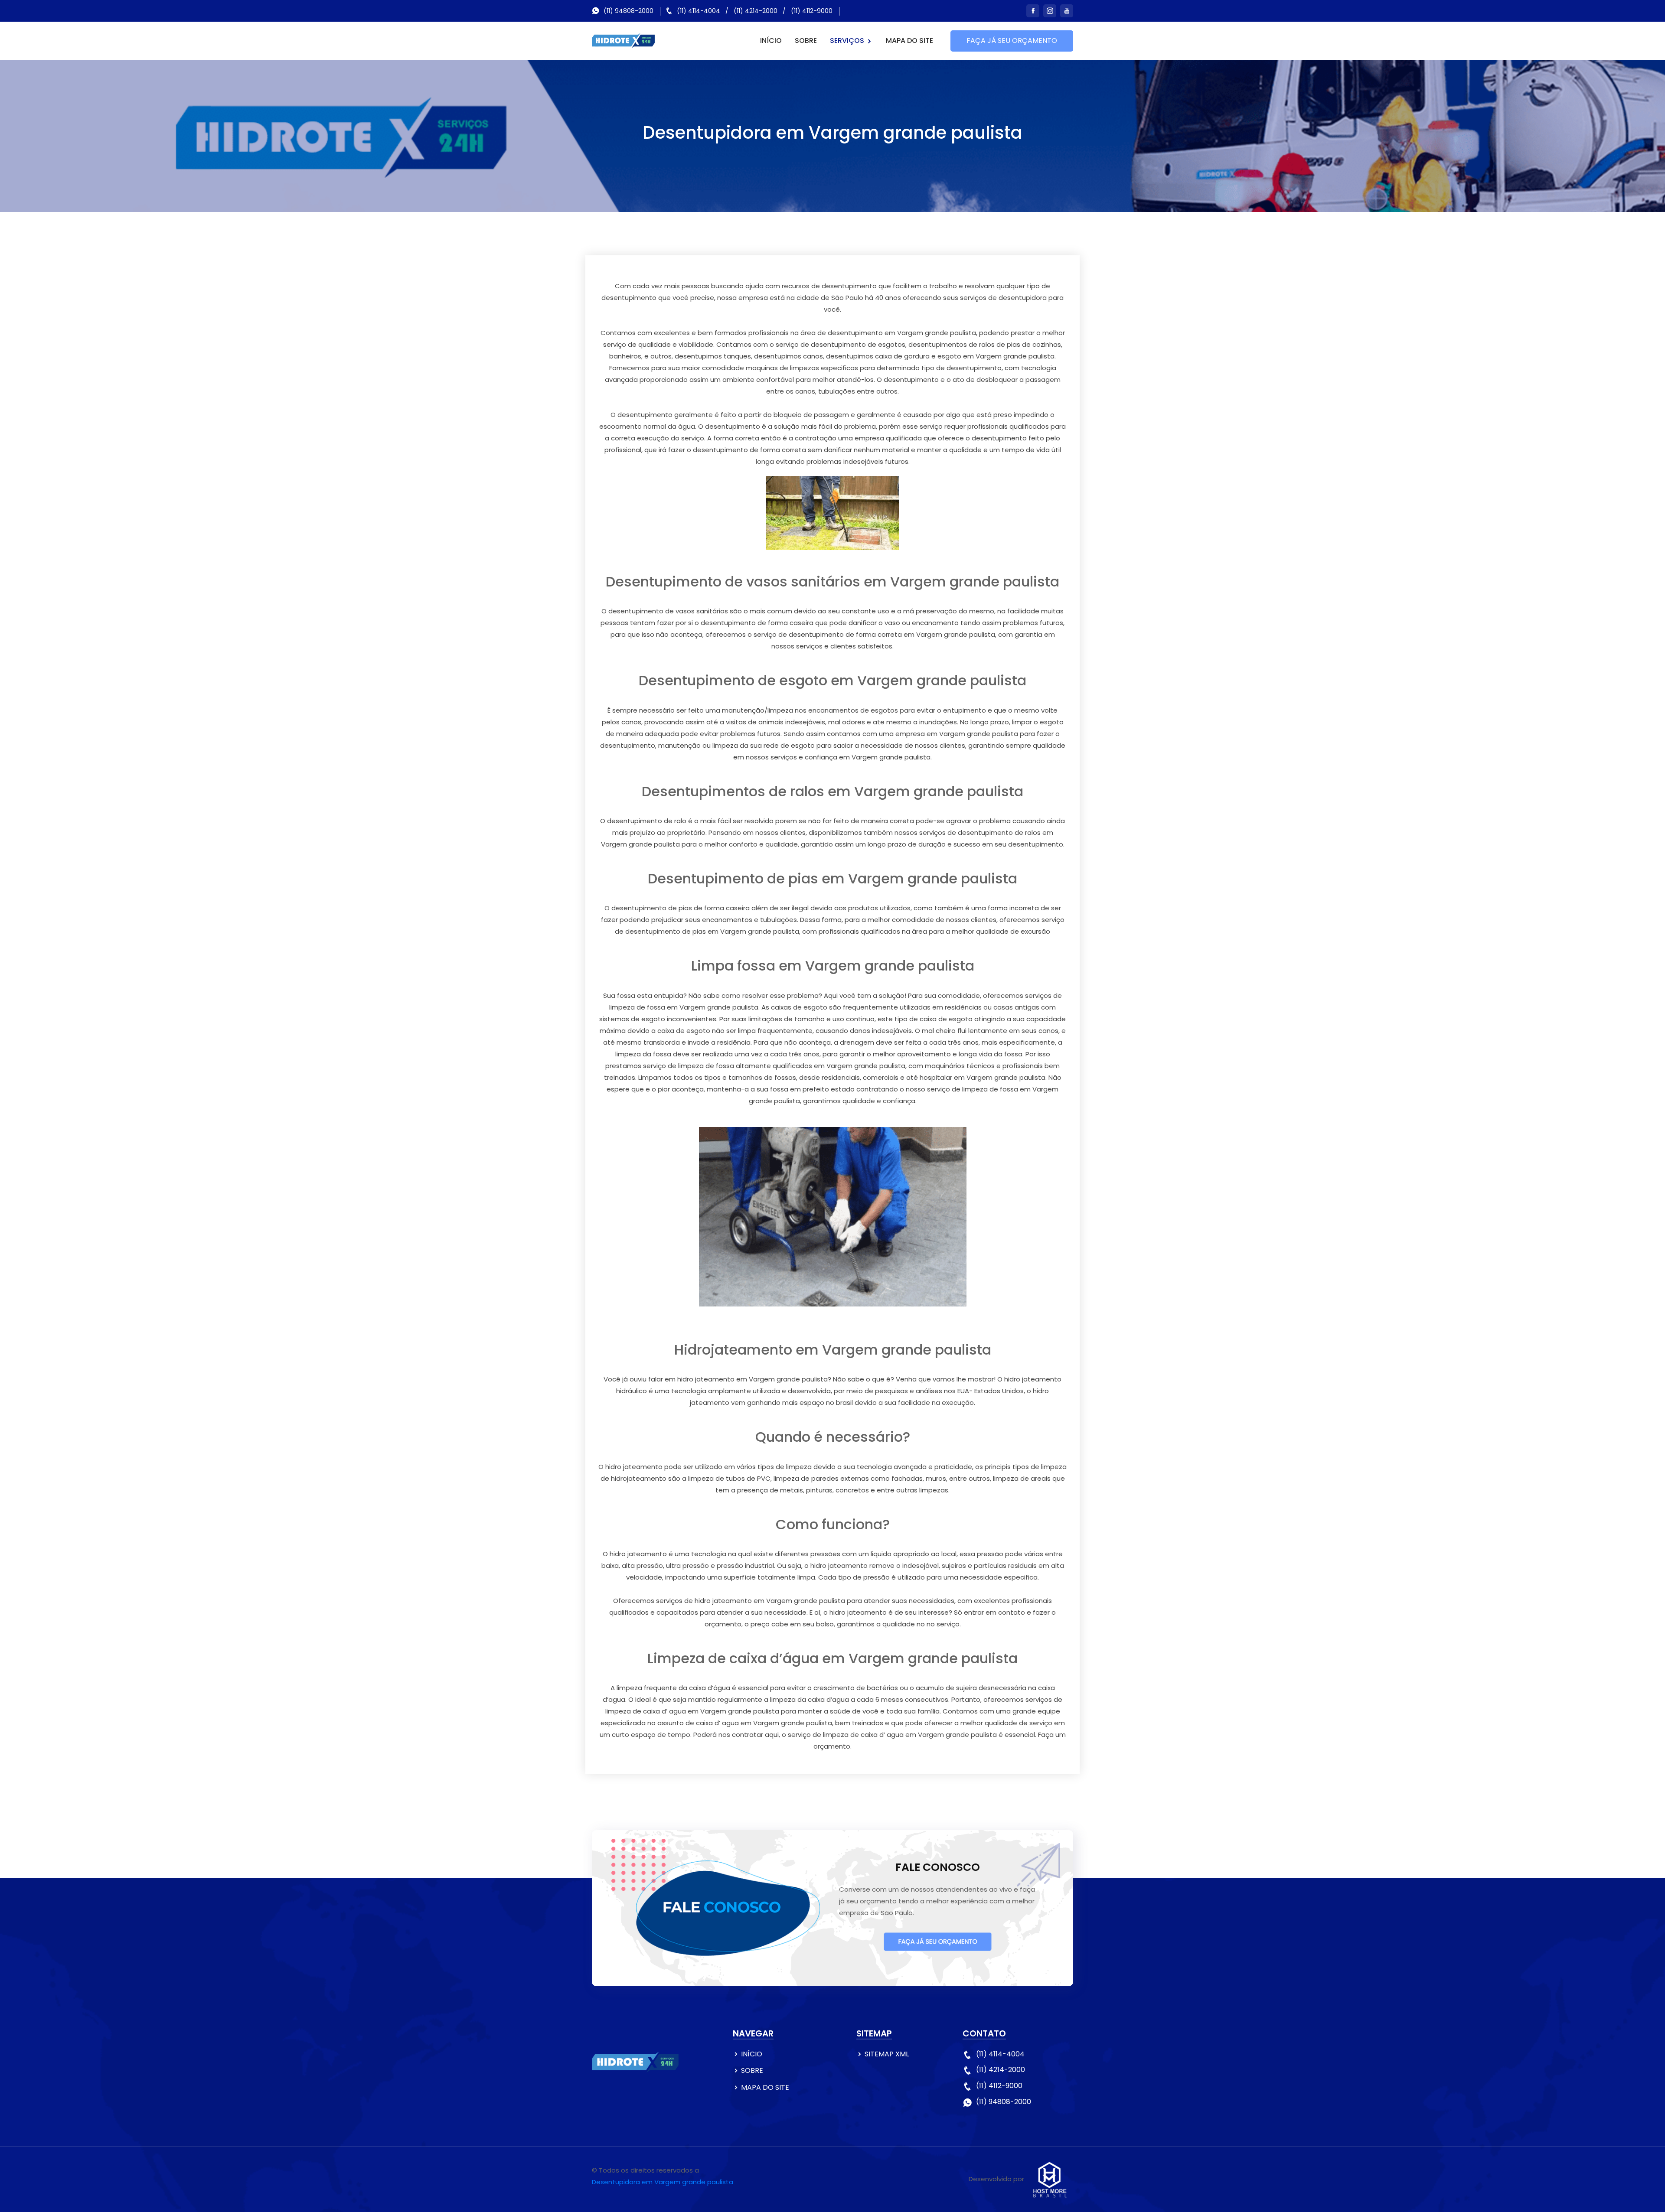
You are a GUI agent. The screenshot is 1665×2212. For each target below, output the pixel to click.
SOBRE (806, 41)
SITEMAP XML (887, 2054)
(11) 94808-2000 (628, 11)
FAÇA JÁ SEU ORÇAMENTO (1012, 41)
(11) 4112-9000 (812, 11)
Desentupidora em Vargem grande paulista (663, 2182)
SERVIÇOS (848, 41)
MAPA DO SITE (909, 41)
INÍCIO (771, 41)
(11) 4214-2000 (756, 11)
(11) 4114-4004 (699, 11)
